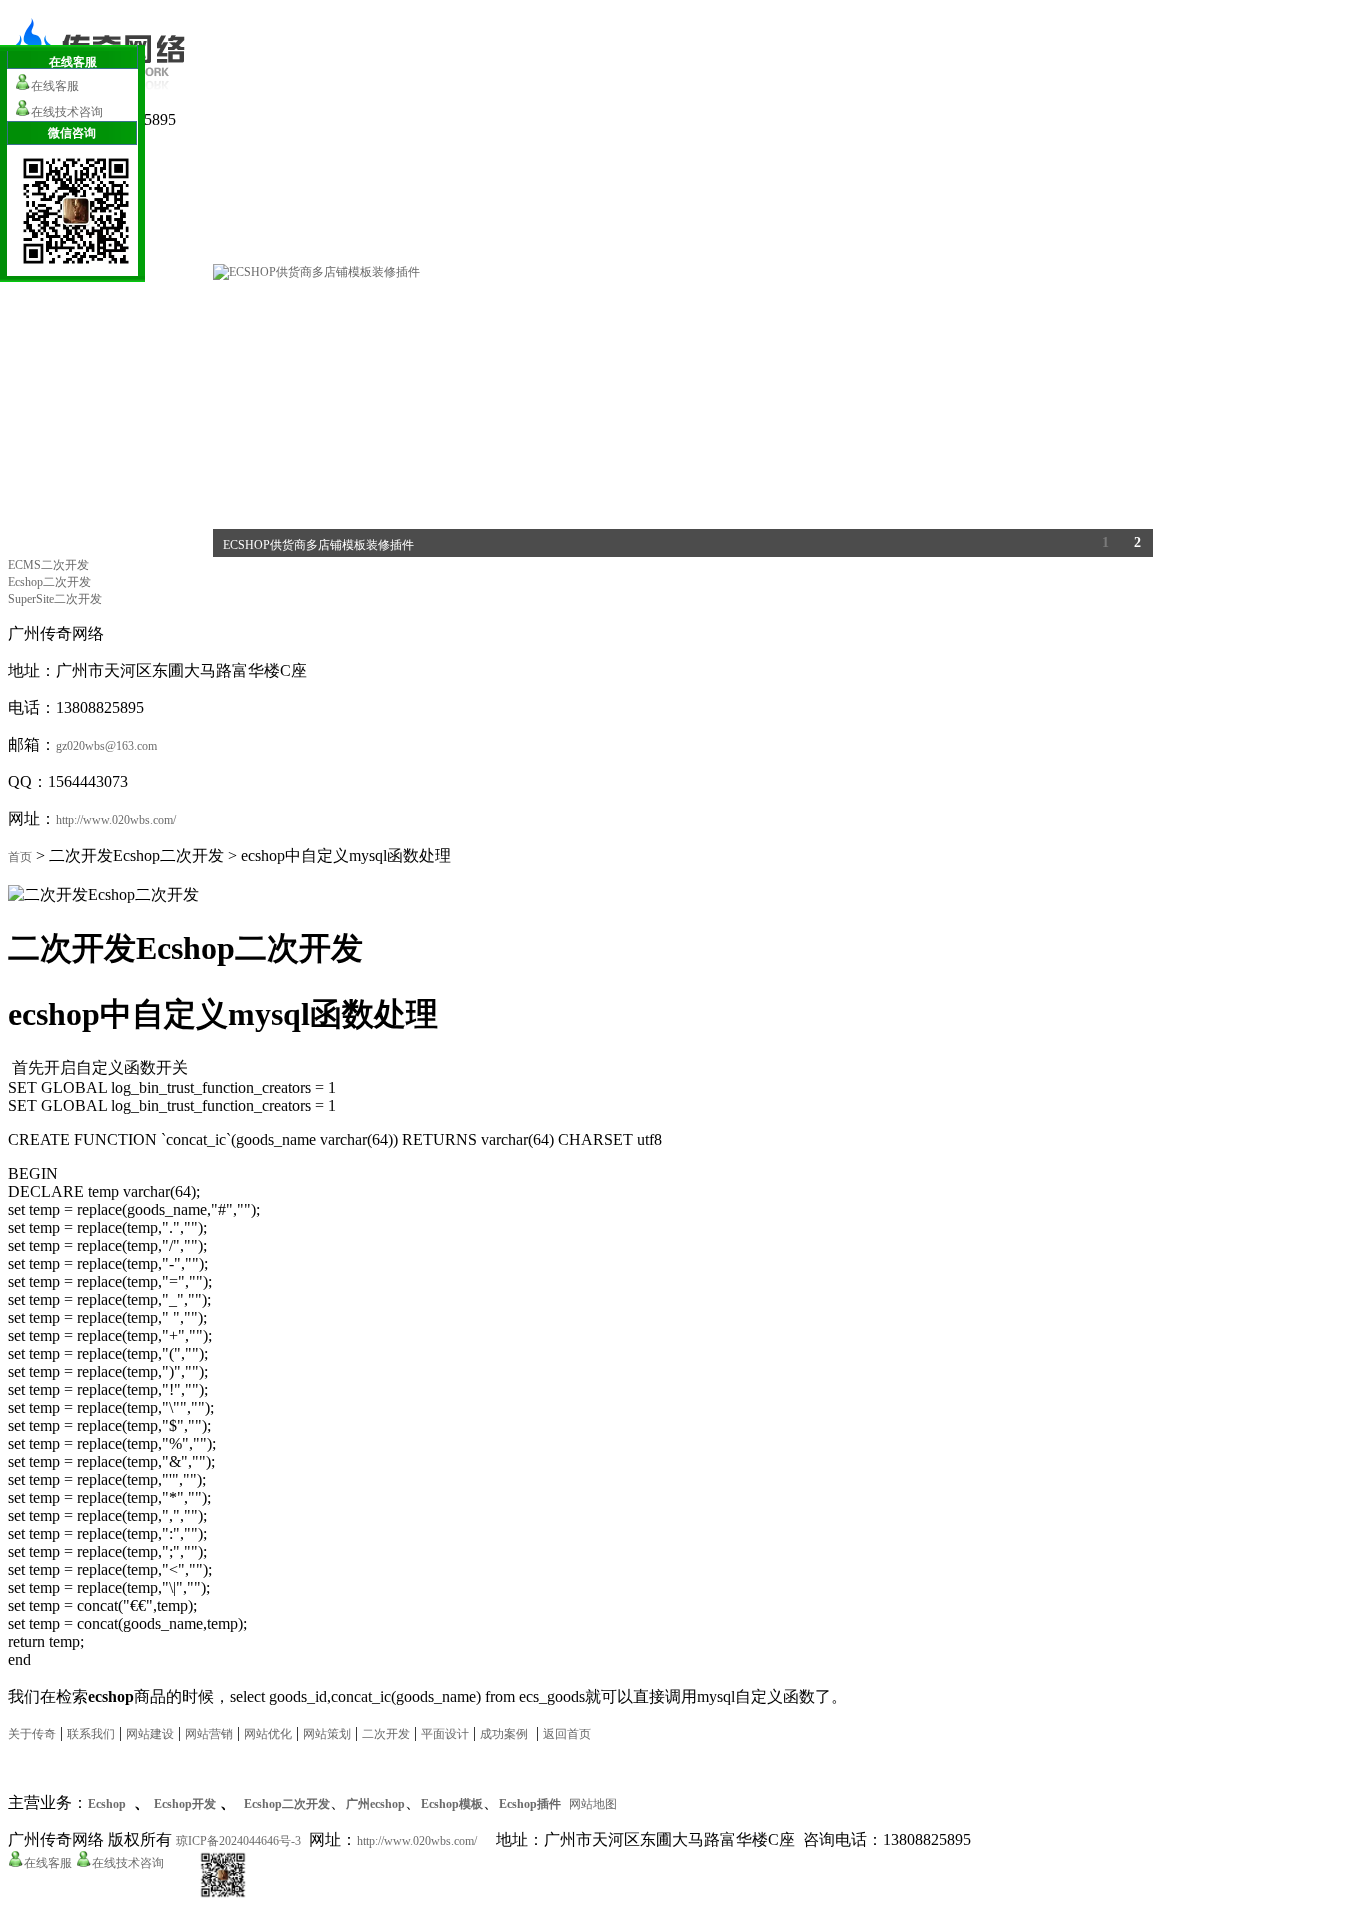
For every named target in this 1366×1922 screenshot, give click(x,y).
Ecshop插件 (530, 1804)
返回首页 (567, 1734)
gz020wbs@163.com (106, 746)
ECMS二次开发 (48, 565)
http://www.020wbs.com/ (116, 820)
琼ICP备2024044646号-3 (238, 1841)
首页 (20, 857)
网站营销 (209, 1734)
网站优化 (268, 1734)
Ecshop (107, 1804)
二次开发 (386, 1734)
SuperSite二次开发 (55, 599)
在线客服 (48, 1863)
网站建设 (150, 1734)
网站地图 (593, 1804)
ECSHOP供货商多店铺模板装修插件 (318, 545)
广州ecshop (375, 1804)
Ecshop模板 (452, 1804)
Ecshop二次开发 (49, 582)
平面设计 (445, 1734)
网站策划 (327, 1734)
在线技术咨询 (128, 1863)
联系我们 (91, 1734)
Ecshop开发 (185, 1804)
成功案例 (504, 1734)
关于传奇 (32, 1734)
